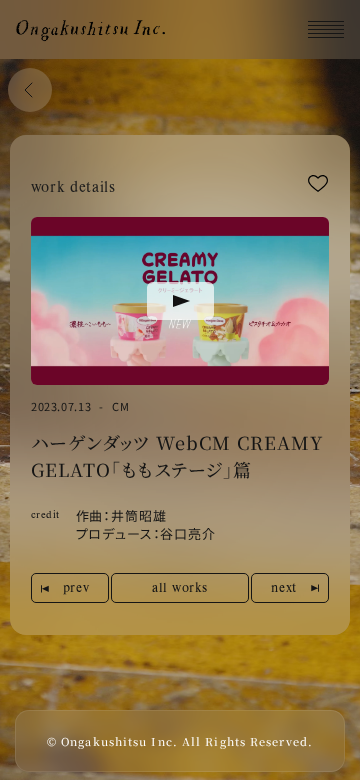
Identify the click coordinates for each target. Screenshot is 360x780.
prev (76, 587)
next (283, 587)
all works (180, 587)
